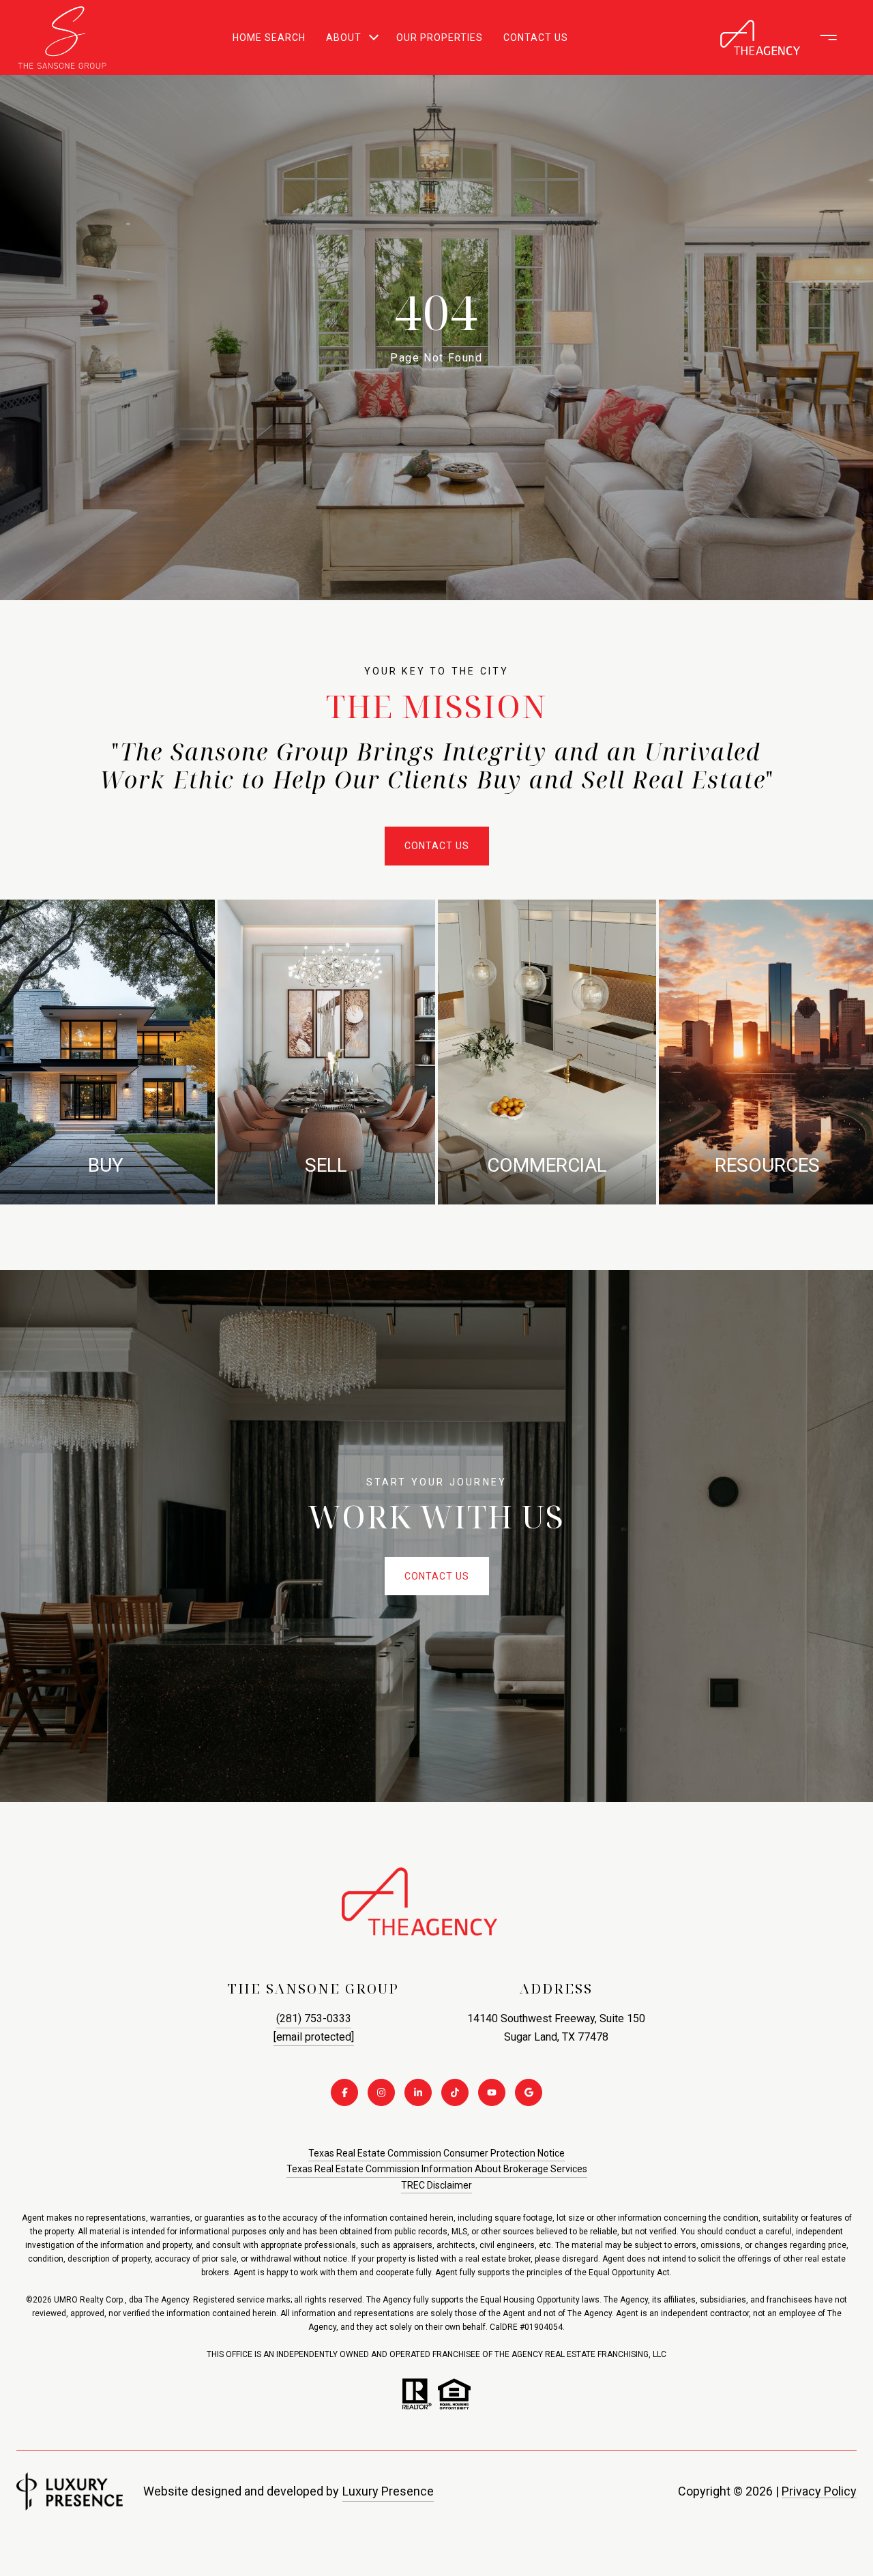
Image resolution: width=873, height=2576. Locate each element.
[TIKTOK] (455, 2092)
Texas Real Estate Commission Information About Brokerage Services (437, 2169)
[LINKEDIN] (418, 2092)
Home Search (269, 38)
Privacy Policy (819, 2491)
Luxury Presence (388, 2491)
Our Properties (440, 38)
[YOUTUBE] (492, 2092)
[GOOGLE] (529, 2092)
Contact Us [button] (437, 846)
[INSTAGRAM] (381, 2092)
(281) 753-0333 (314, 2018)
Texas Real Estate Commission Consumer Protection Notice (436, 2153)
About (344, 38)
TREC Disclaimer (436, 2185)
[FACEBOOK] (344, 2092)
